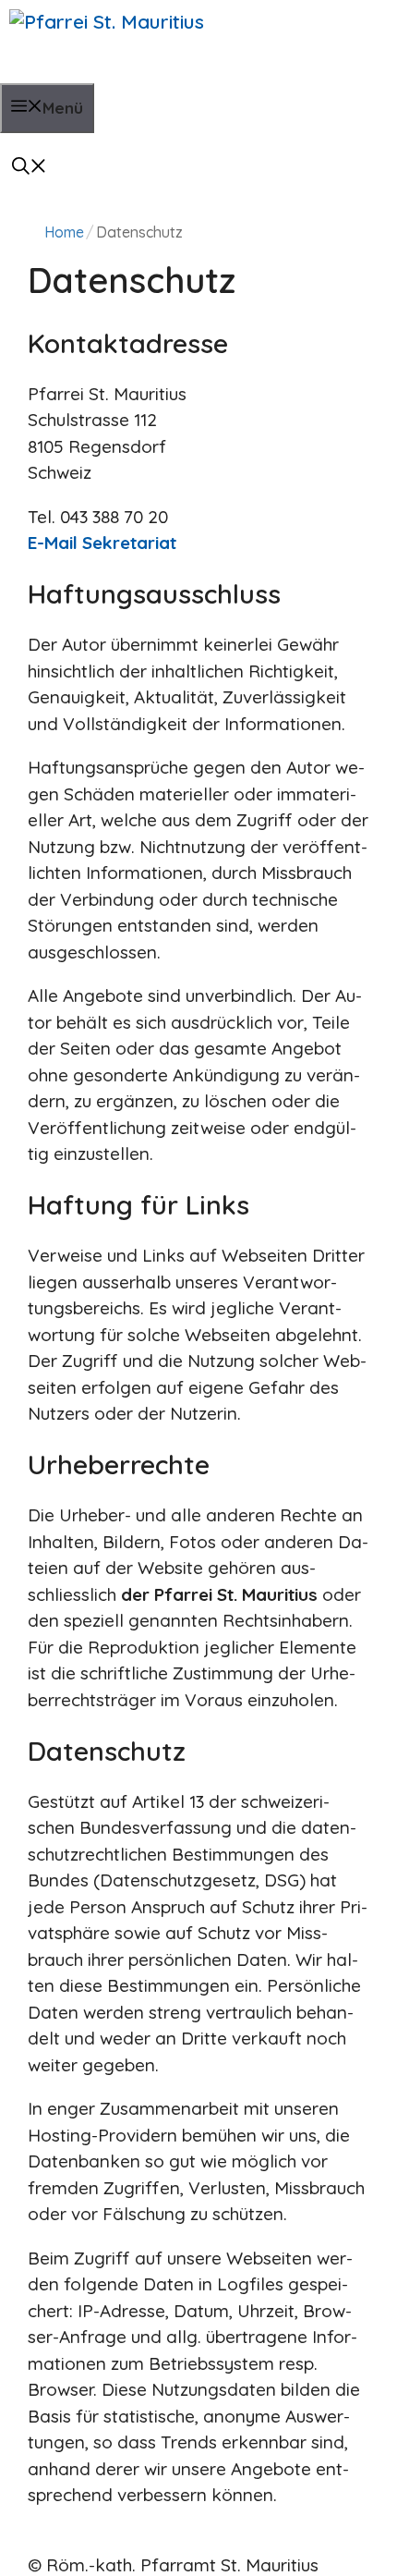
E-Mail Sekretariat (102, 543)
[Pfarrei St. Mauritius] (167, 42)
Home (64, 232)
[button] (30, 156)
